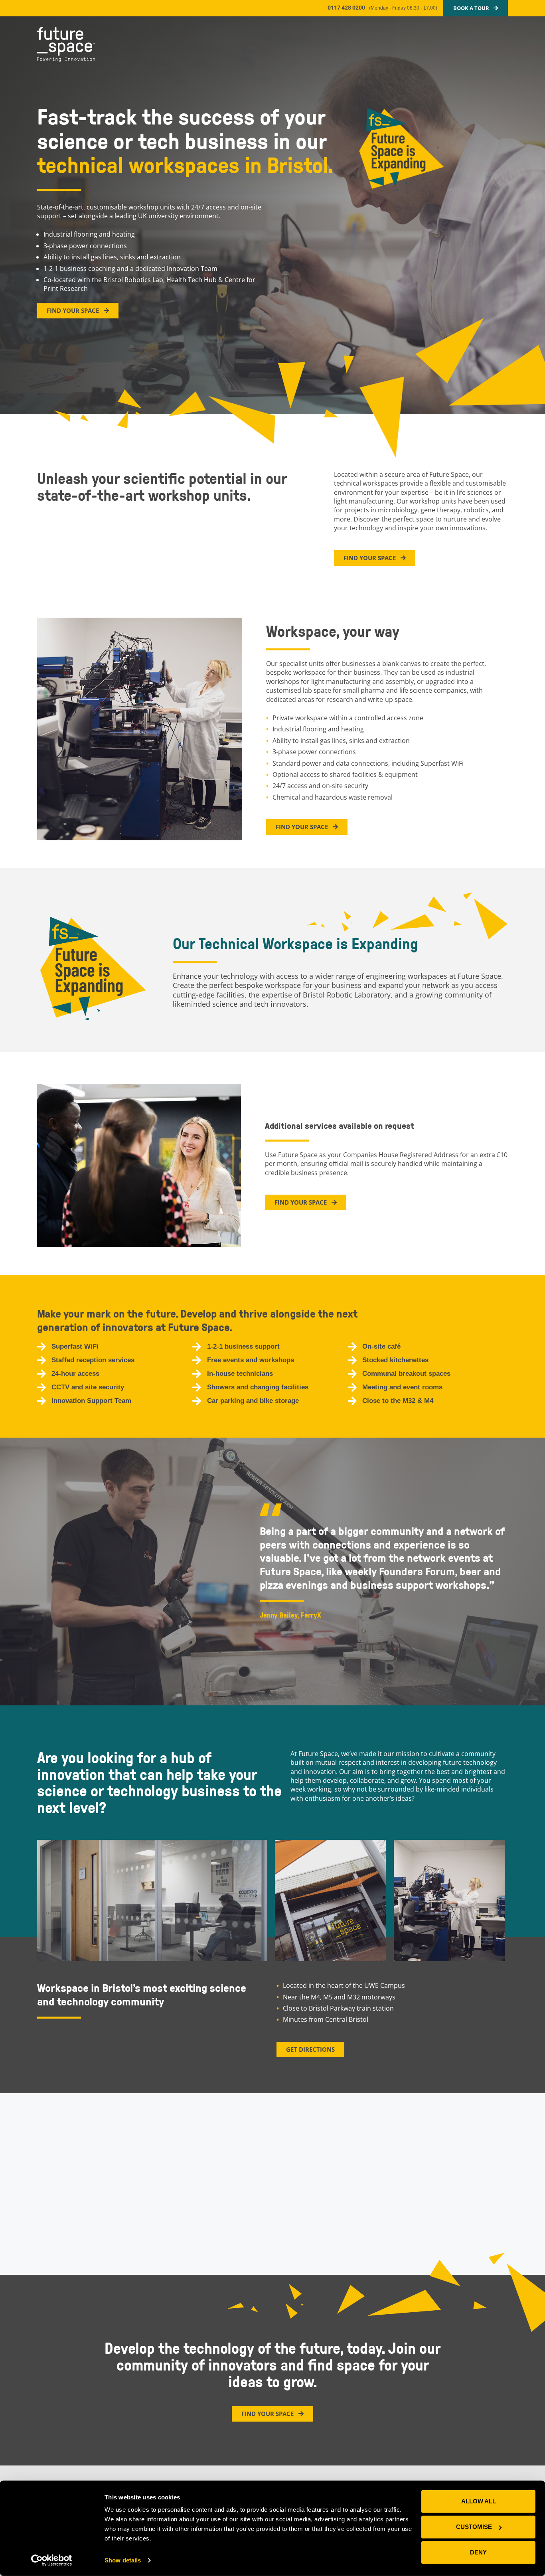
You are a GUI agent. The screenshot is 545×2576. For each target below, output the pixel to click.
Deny (478, 2552)
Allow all (479, 2501)
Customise (474, 2527)
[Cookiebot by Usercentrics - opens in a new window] (52, 2560)
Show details (123, 2560)
